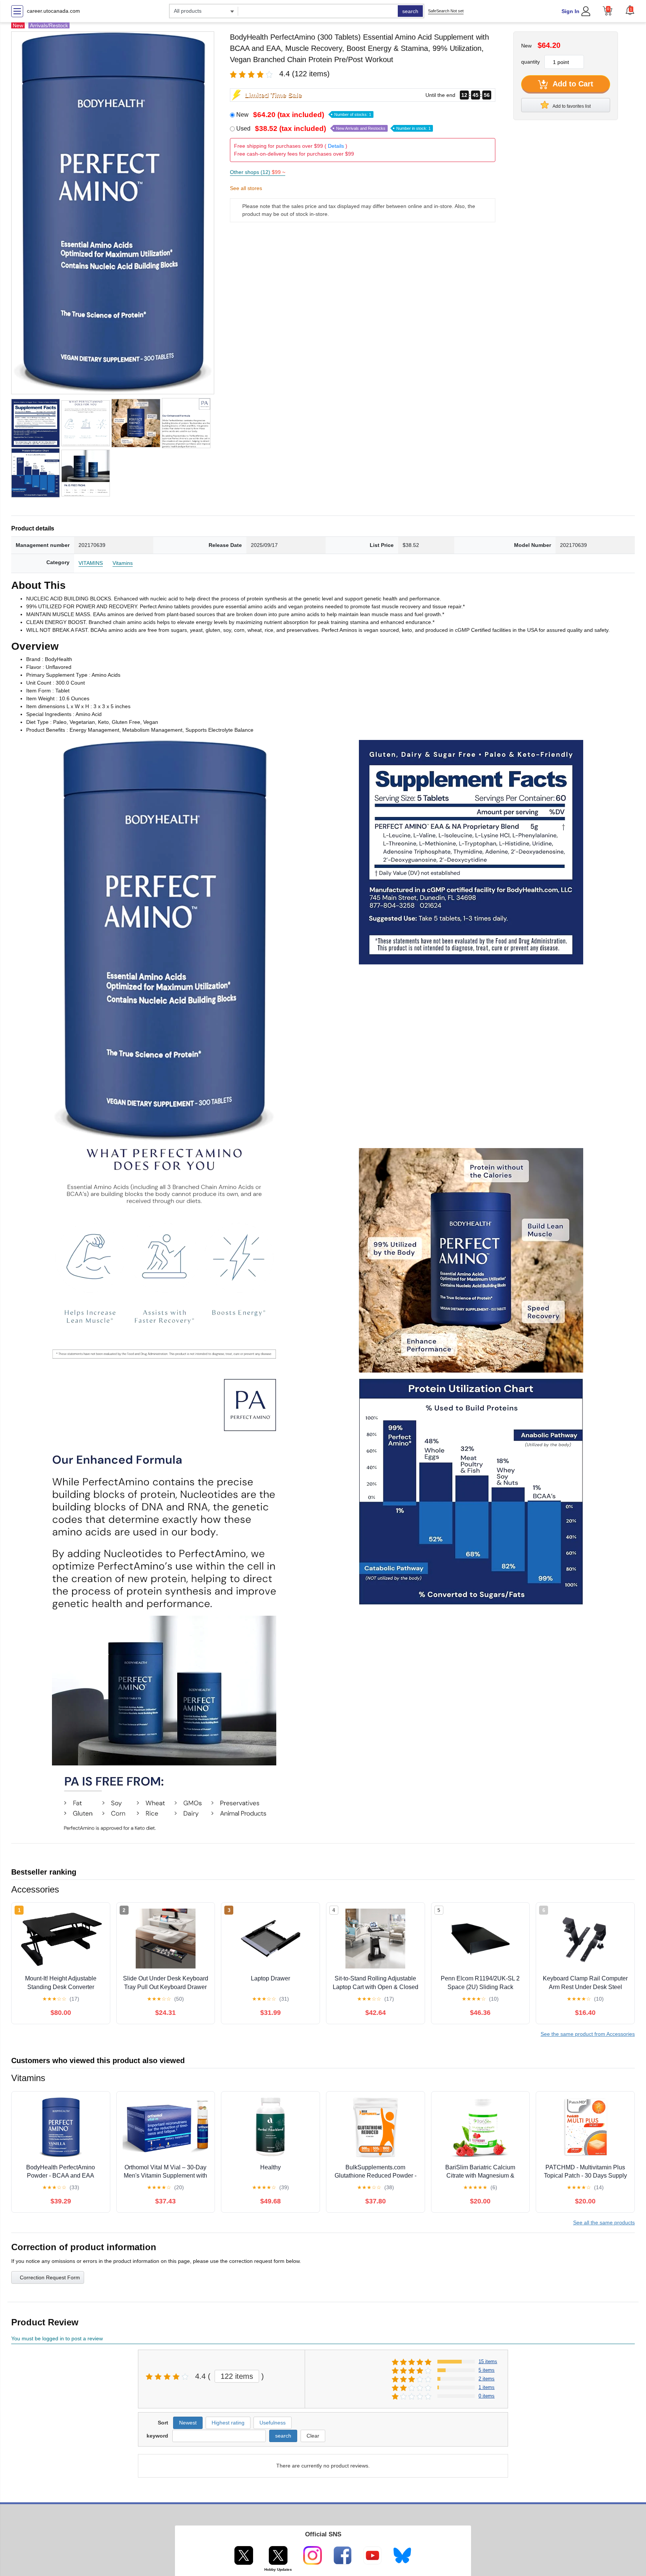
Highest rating (228, 2423)
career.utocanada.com (53, 11)
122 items (237, 2376)
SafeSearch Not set (446, 11)
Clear (313, 2436)
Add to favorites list (571, 106)
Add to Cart (572, 84)
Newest (188, 2423)
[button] (630, 10)
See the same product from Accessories (588, 2034)
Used (333, 129)
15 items (488, 2361)
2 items (487, 2379)
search (410, 11)
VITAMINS (91, 563)
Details (336, 146)
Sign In (570, 11)
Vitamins (123, 563)
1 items (487, 2387)
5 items (487, 2370)
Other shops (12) (258, 172)
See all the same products (604, 2222)
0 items (487, 2396)
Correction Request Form (50, 2277)
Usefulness (273, 2423)
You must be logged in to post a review (57, 2338)
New (304, 115)
